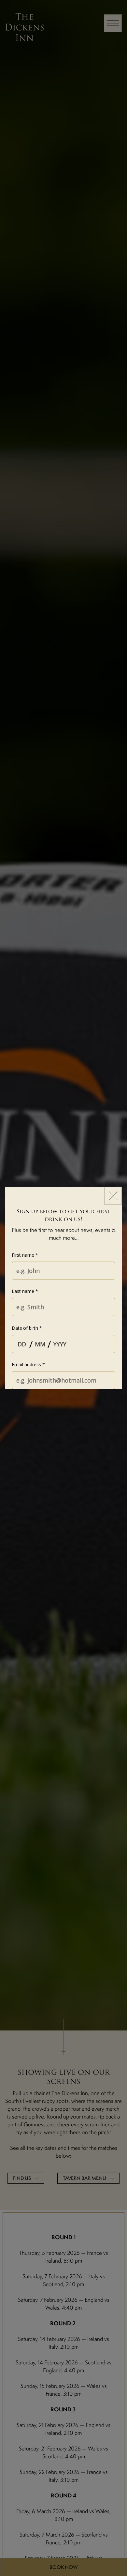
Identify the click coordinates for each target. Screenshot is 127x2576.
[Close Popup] (113, 1196)
